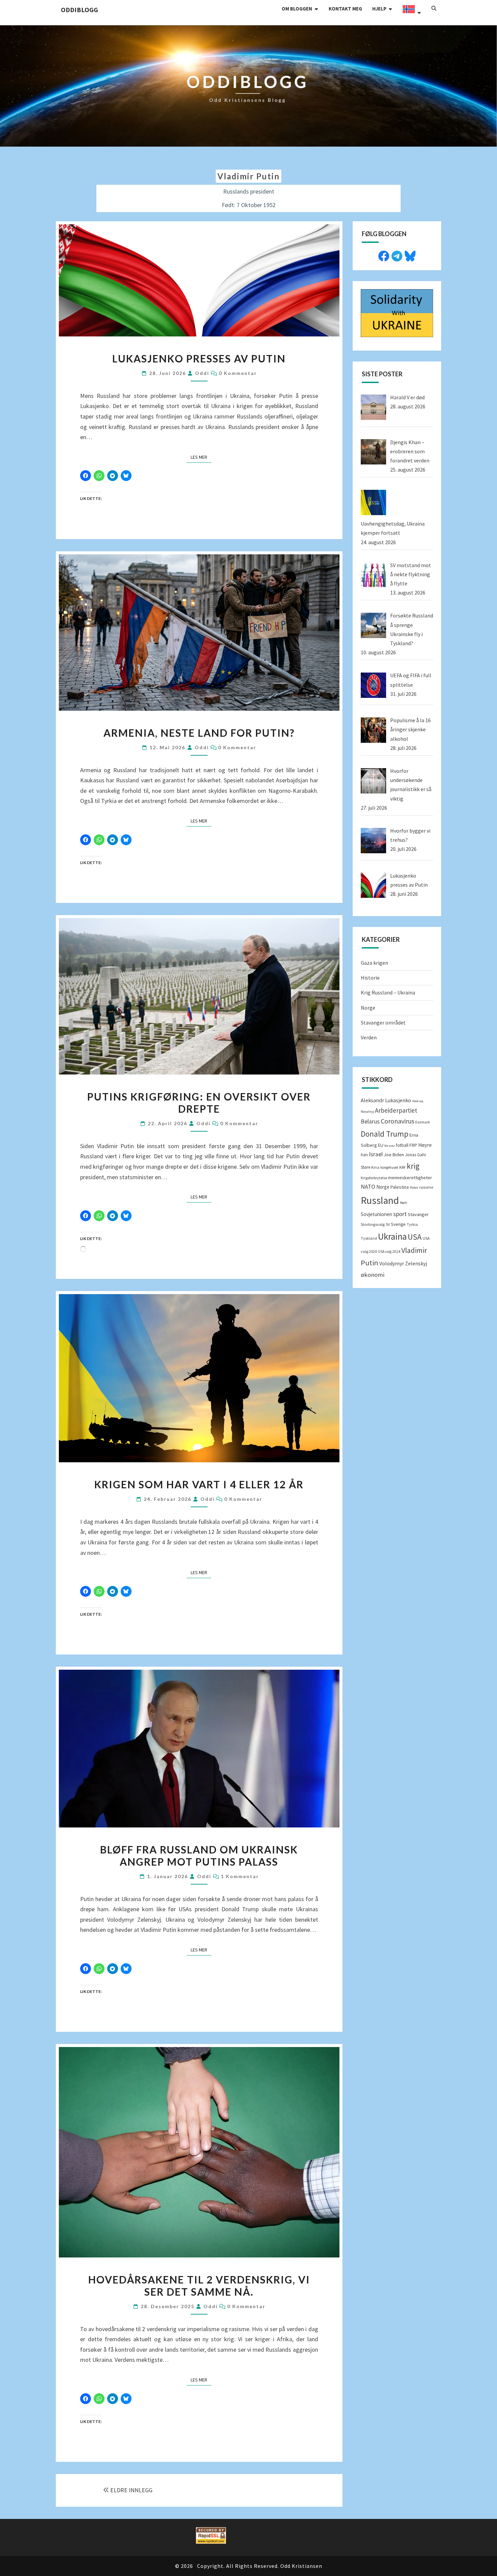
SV (388, 1224)
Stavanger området (383, 1022)
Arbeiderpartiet (396, 1110)
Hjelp (379, 9)
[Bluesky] (410, 255)
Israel (376, 1154)
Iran (364, 1155)
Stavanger (418, 1214)
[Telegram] (397, 255)
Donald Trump (385, 1134)
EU (381, 1145)
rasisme (426, 1187)
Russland (380, 1200)
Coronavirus (397, 1121)
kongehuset (389, 1167)
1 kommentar (240, 1876)
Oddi (202, 373)
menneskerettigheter (410, 1178)
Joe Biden (394, 1155)
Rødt (404, 1203)
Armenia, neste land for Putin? (199, 733)
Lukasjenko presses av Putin (199, 358)
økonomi (373, 1275)
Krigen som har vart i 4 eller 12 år (199, 1484)
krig (413, 1166)
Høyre (425, 1145)
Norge (368, 1008)
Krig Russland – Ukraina (388, 992)
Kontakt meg (345, 9)
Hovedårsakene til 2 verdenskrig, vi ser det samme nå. (199, 2285)
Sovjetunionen (376, 1214)
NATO (368, 1187)
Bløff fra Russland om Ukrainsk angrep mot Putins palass (199, 1855)
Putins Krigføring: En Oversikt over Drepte (199, 1103)
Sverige (398, 1224)
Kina (375, 1167)
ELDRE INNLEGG (131, 2490)
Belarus (370, 1121)
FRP (413, 1145)
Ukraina (392, 1236)
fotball (402, 1145)
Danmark (423, 1122)
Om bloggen (297, 9)
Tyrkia (412, 1224)
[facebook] (384, 255)
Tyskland (369, 1238)
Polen (414, 1188)
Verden (369, 1037)
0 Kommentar (238, 373)
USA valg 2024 (389, 1252)
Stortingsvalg (373, 1224)
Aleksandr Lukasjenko (386, 1100)
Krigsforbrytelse (374, 1178)
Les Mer (201, 457)
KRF (403, 1167)
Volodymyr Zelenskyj (403, 1263)
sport (400, 1214)
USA (415, 1237)
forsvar (390, 1146)
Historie (370, 978)
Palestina (400, 1187)
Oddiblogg (79, 10)
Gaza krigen (374, 963)
